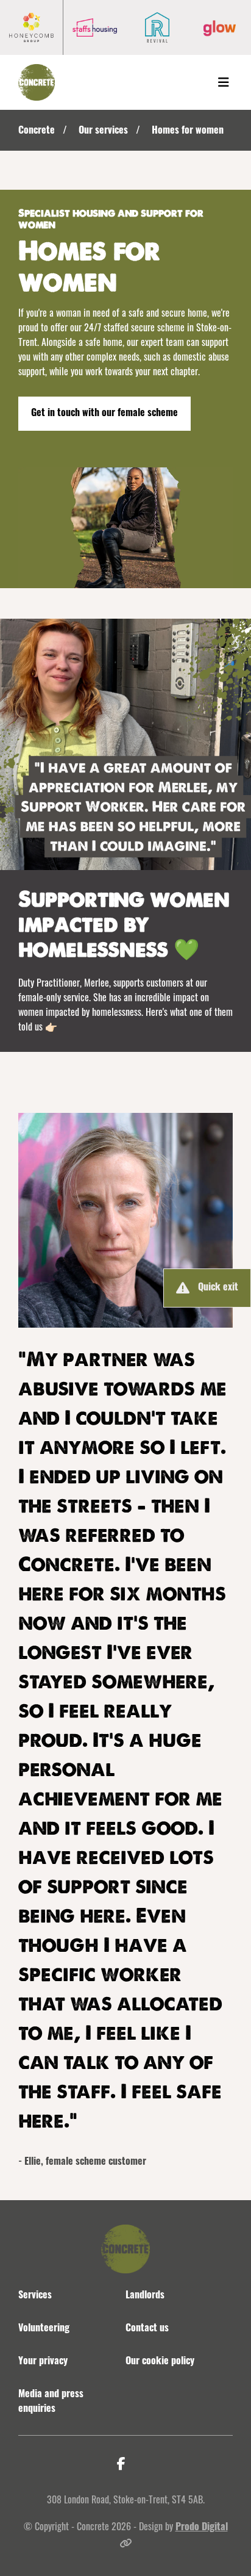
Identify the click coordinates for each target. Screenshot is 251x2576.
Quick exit (218, 1288)
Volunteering (44, 2329)
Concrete (37, 131)
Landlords (145, 2296)
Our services (103, 131)
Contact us (147, 2329)
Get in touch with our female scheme (104, 414)
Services (35, 2296)
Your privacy (43, 2362)
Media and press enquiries (51, 2402)
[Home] (37, 82)
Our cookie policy (160, 2362)
